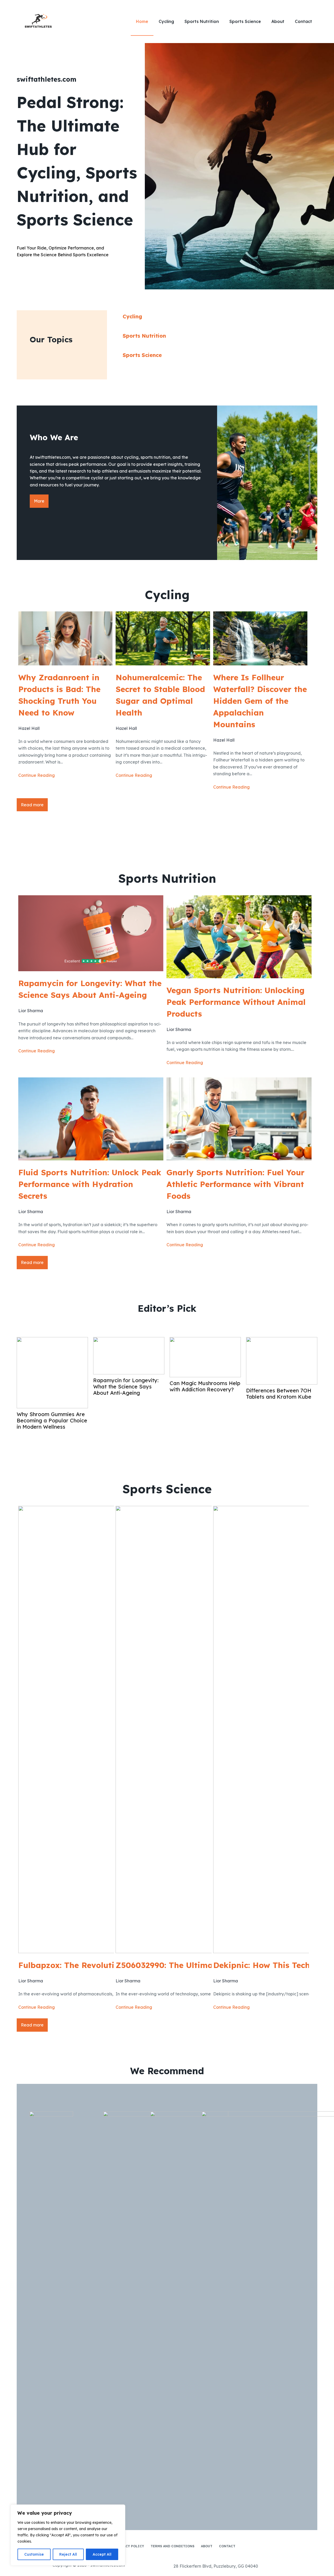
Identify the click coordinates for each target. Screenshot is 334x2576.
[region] (68, 2535)
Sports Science (245, 21)
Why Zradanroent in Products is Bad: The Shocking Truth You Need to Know (59, 695)
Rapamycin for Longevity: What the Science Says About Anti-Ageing (90, 989)
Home (142, 21)
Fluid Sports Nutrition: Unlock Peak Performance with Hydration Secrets (90, 1184)
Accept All (102, 2554)
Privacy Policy (130, 2546)
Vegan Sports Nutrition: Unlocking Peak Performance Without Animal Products (236, 1002)
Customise (34, 2554)
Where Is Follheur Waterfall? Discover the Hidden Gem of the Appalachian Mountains (260, 701)
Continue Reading (37, 775)
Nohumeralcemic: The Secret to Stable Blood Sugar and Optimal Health (160, 695)
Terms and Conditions (172, 2546)
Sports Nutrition (202, 21)
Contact (303, 21)
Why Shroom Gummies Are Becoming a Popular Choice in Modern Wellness (52, 1421)
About (278, 21)
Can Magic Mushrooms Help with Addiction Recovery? (205, 1386)
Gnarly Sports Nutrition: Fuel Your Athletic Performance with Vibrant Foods (235, 1184)
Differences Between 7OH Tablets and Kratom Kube (279, 1394)
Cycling (166, 21)
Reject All (68, 2554)
